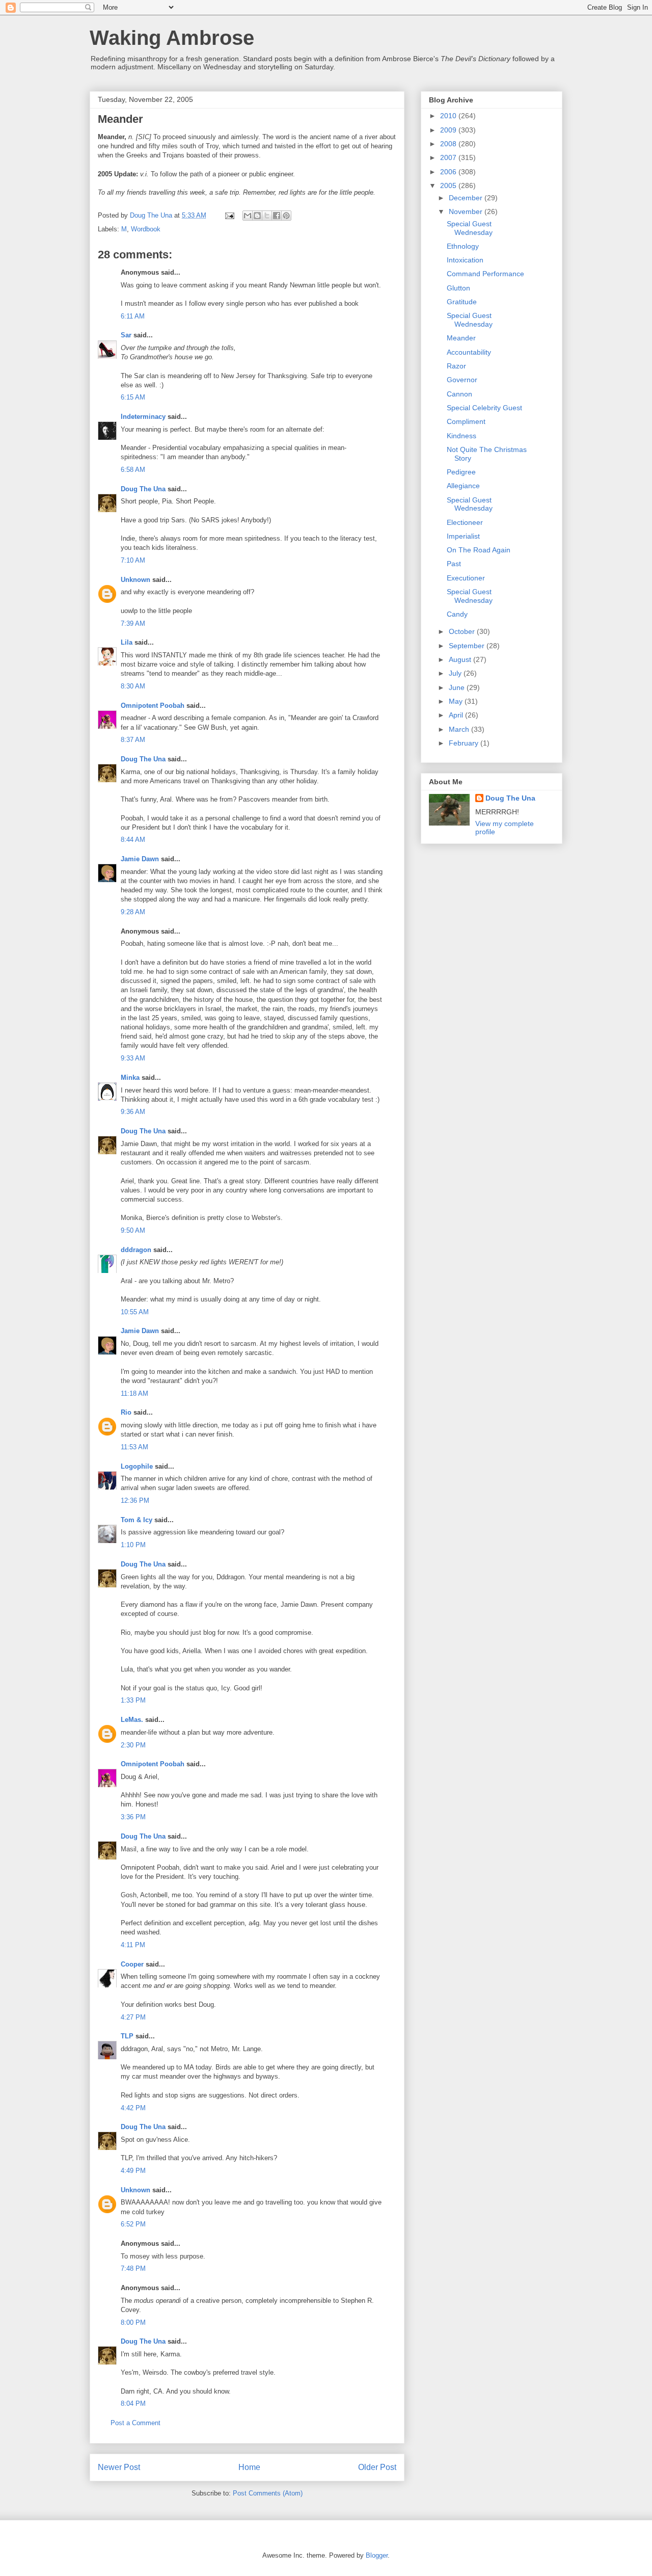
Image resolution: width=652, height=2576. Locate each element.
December (467, 198)
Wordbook (146, 229)
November (467, 211)
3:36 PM (133, 1817)
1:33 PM (133, 1700)
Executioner (466, 578)
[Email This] (248, 216)
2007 (449, 157)
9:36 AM (133, 1112)
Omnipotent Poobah (153, 706)
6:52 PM (133, 2224)
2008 (449, 144)
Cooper (132, 1964)
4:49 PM (133, 2171)
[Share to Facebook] (277, 216)
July (456, 673)
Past (454, 564)
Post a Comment (135, 2423)
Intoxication (465, 260)
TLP (127, 2036)
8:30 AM (133, 686)
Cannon (459, 394)
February (465, 743)
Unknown (135, 580)
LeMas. (132, 1720)
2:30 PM (133, 1745)
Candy (457, 614)
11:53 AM (134, 1447)
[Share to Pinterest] (286, 216)
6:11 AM (133, 316)
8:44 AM (133, 840)
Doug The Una (143, 489)
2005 (449, 185)
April (457, 715)
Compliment (466, 421)
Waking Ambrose (172, 38)
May (457, 701)
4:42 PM (133, 2108)
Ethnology (463, 246)
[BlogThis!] (257, 216)
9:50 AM (133, 1230)
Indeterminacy (143, 417)
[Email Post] (229, 215)
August (461, 659)
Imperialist (463, 536)
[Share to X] (267, 216)
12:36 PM (135, 1501)
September (468, 646)
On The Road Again (479, 550)
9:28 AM (133, 912)
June (458, 687)
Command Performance (485, 274)
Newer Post (119, 2467)
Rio (126, 1412)
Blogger (377, 2555)
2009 (449, 130)
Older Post (377, 2467)
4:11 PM (133, 1945)
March (460, 729)
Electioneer (465, 522)
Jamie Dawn (140, 859)
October (463, 631)
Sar (126, 335)
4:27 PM (133, 2017)
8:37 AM (133, 740)
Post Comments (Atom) (268, 2493)
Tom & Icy (137, 1520)
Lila (127, 642)
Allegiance (463, 486)
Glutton (458, 288)
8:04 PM (133, 2404)
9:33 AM (133, 1058)
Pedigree (461, 472)
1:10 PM (133, 1545)
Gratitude (462, 302)
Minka (130, 1078)
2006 (449, 172)
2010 (449, 116)
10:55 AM (135, 1312)
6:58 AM (133, 470)
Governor (462, 380)
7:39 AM (133, 623)
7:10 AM (133, 560)
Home (249, 2467)
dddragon (136, 1250)
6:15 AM (133, 397)
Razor (456, 366)
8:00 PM (133, 2322)
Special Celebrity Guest (484, 408)
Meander (461, 338)
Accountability (469, 352)
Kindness (461, 436)
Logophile (137, 1466)
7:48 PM (133, 2268)
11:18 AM (134, 1393)
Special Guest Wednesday (470, 228)
